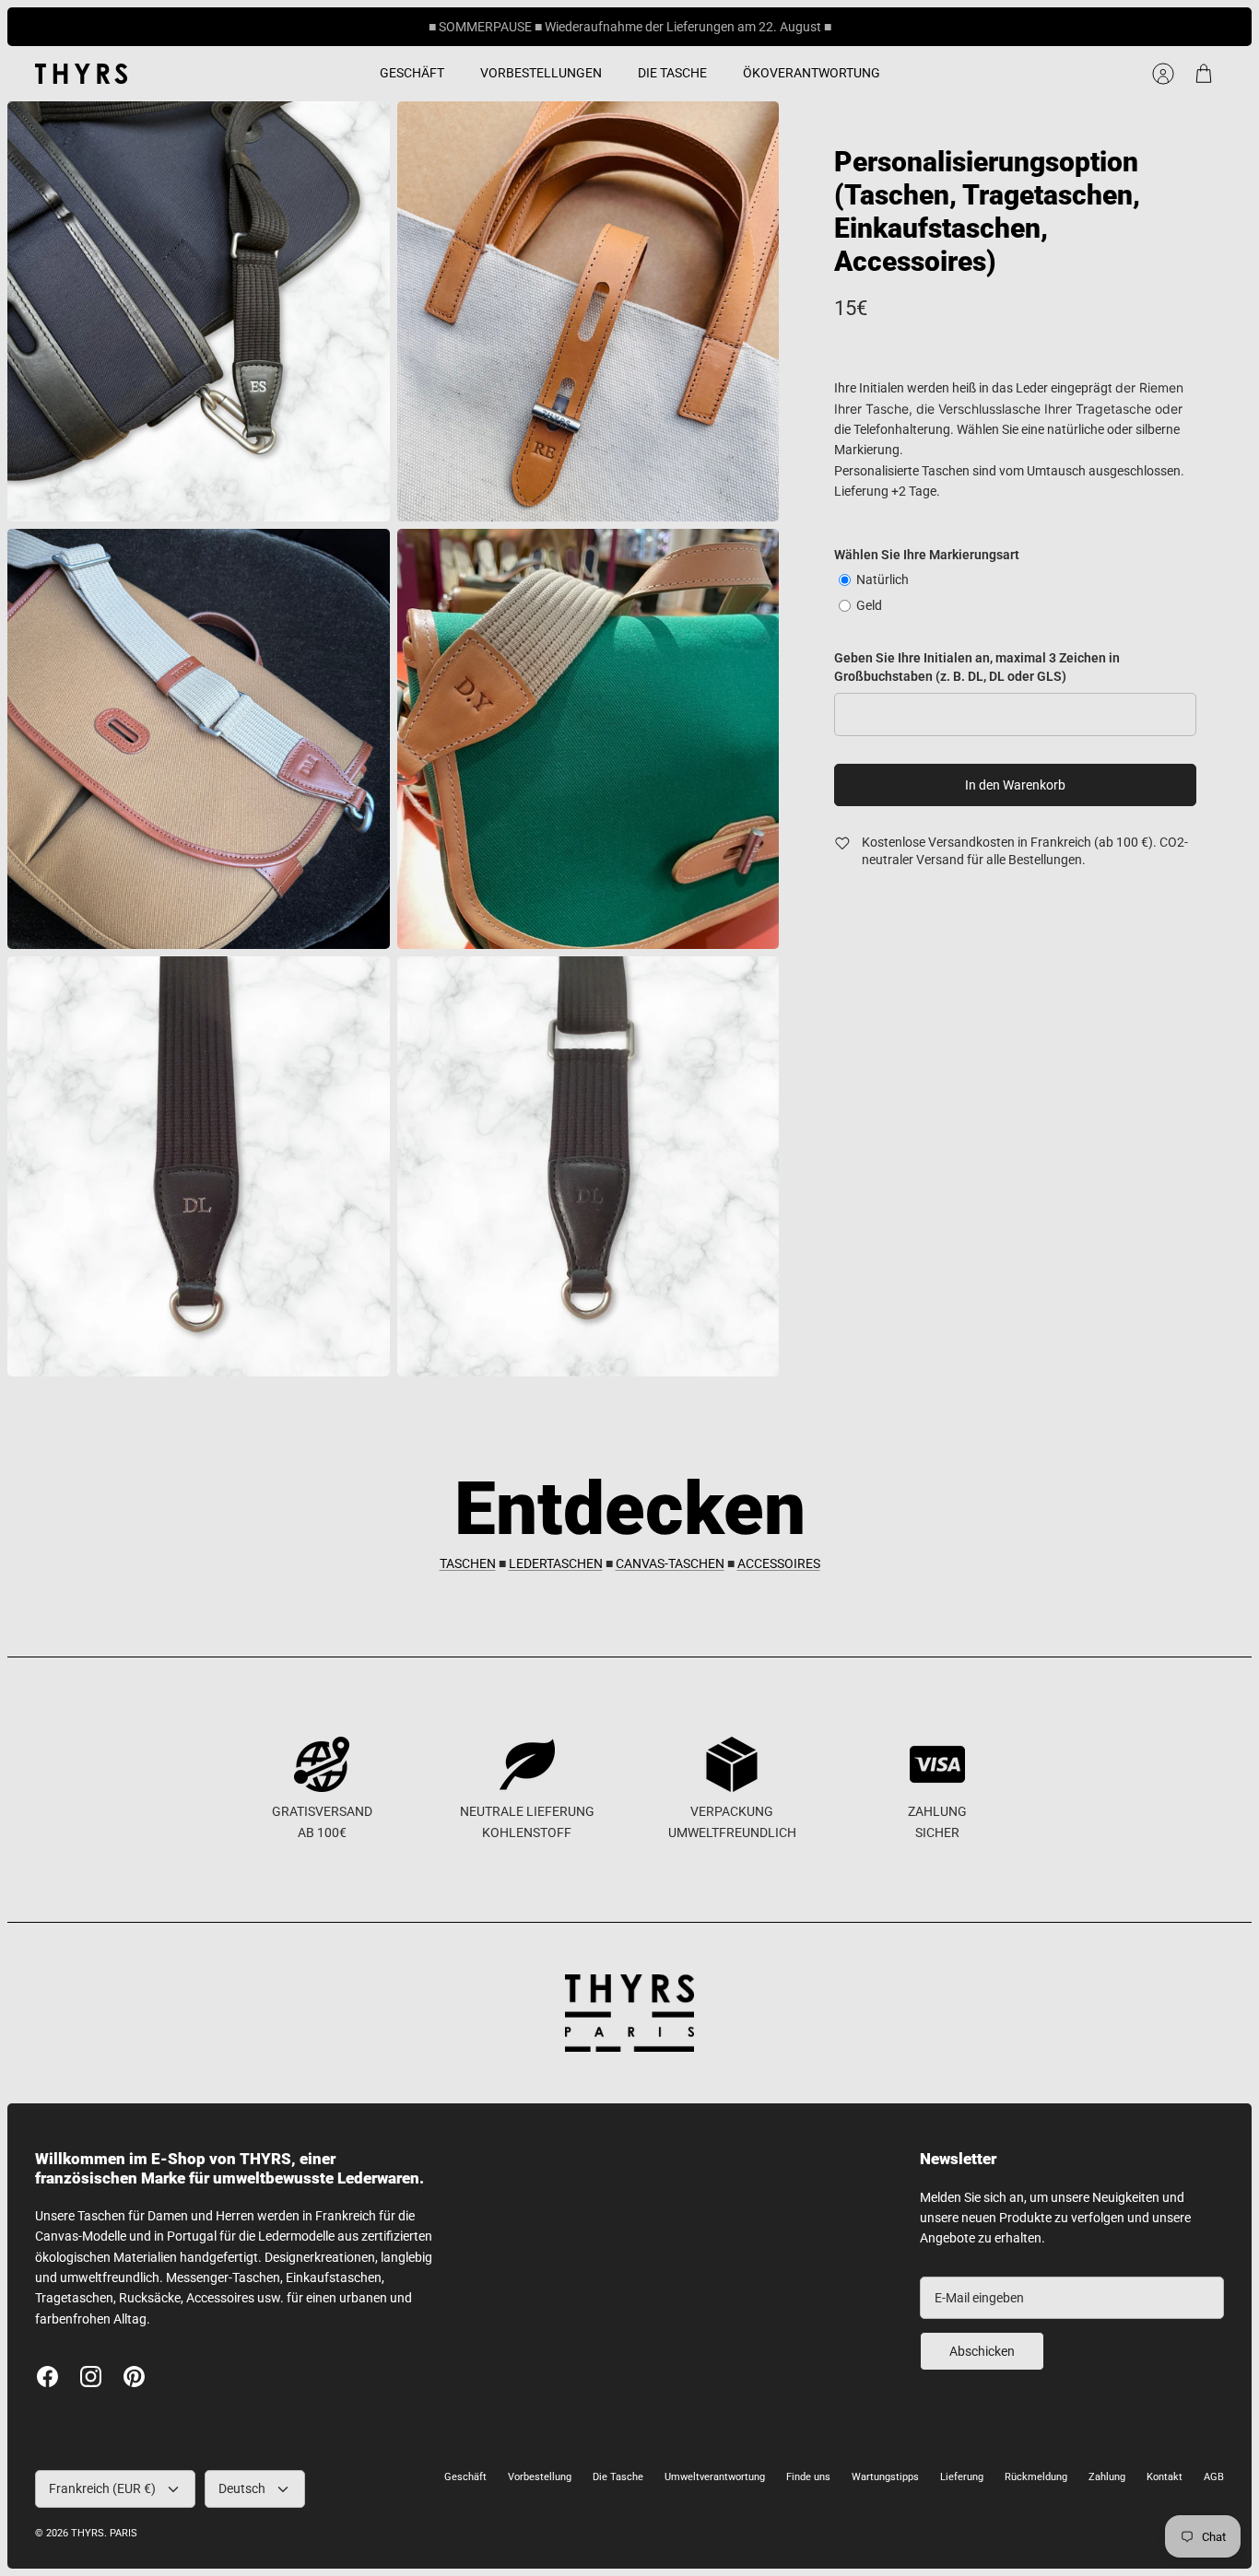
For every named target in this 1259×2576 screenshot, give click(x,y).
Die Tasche (618, 2477)
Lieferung (962, 2477)
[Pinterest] (134, 2377)
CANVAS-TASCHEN (670, 1563)
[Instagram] (91, 2377)
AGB (1214, 2477)
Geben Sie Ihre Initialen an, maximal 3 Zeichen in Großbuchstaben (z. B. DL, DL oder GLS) (977, 667)
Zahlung (1107, 2477)
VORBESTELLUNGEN (541, 73)
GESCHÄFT (412, 73)
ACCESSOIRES (779, 1563)
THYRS (88, 2533)
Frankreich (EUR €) (102, 2488)
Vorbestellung (540, 2477)
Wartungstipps (885, 2477)
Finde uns (808, 2477)
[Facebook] (47, 2377)
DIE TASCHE (672, 73)
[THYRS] (81, 74)
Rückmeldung (1036, 2477)
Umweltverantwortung (715, 2477)
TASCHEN (468, 1563)
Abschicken (982, 2351)
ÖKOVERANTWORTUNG (812, 73)
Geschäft (465, 2477)
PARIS (124, 2533)
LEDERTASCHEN (556, 1563)
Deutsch (242, 2488)
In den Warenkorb (1015, 785)
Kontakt (1165, 2477)
